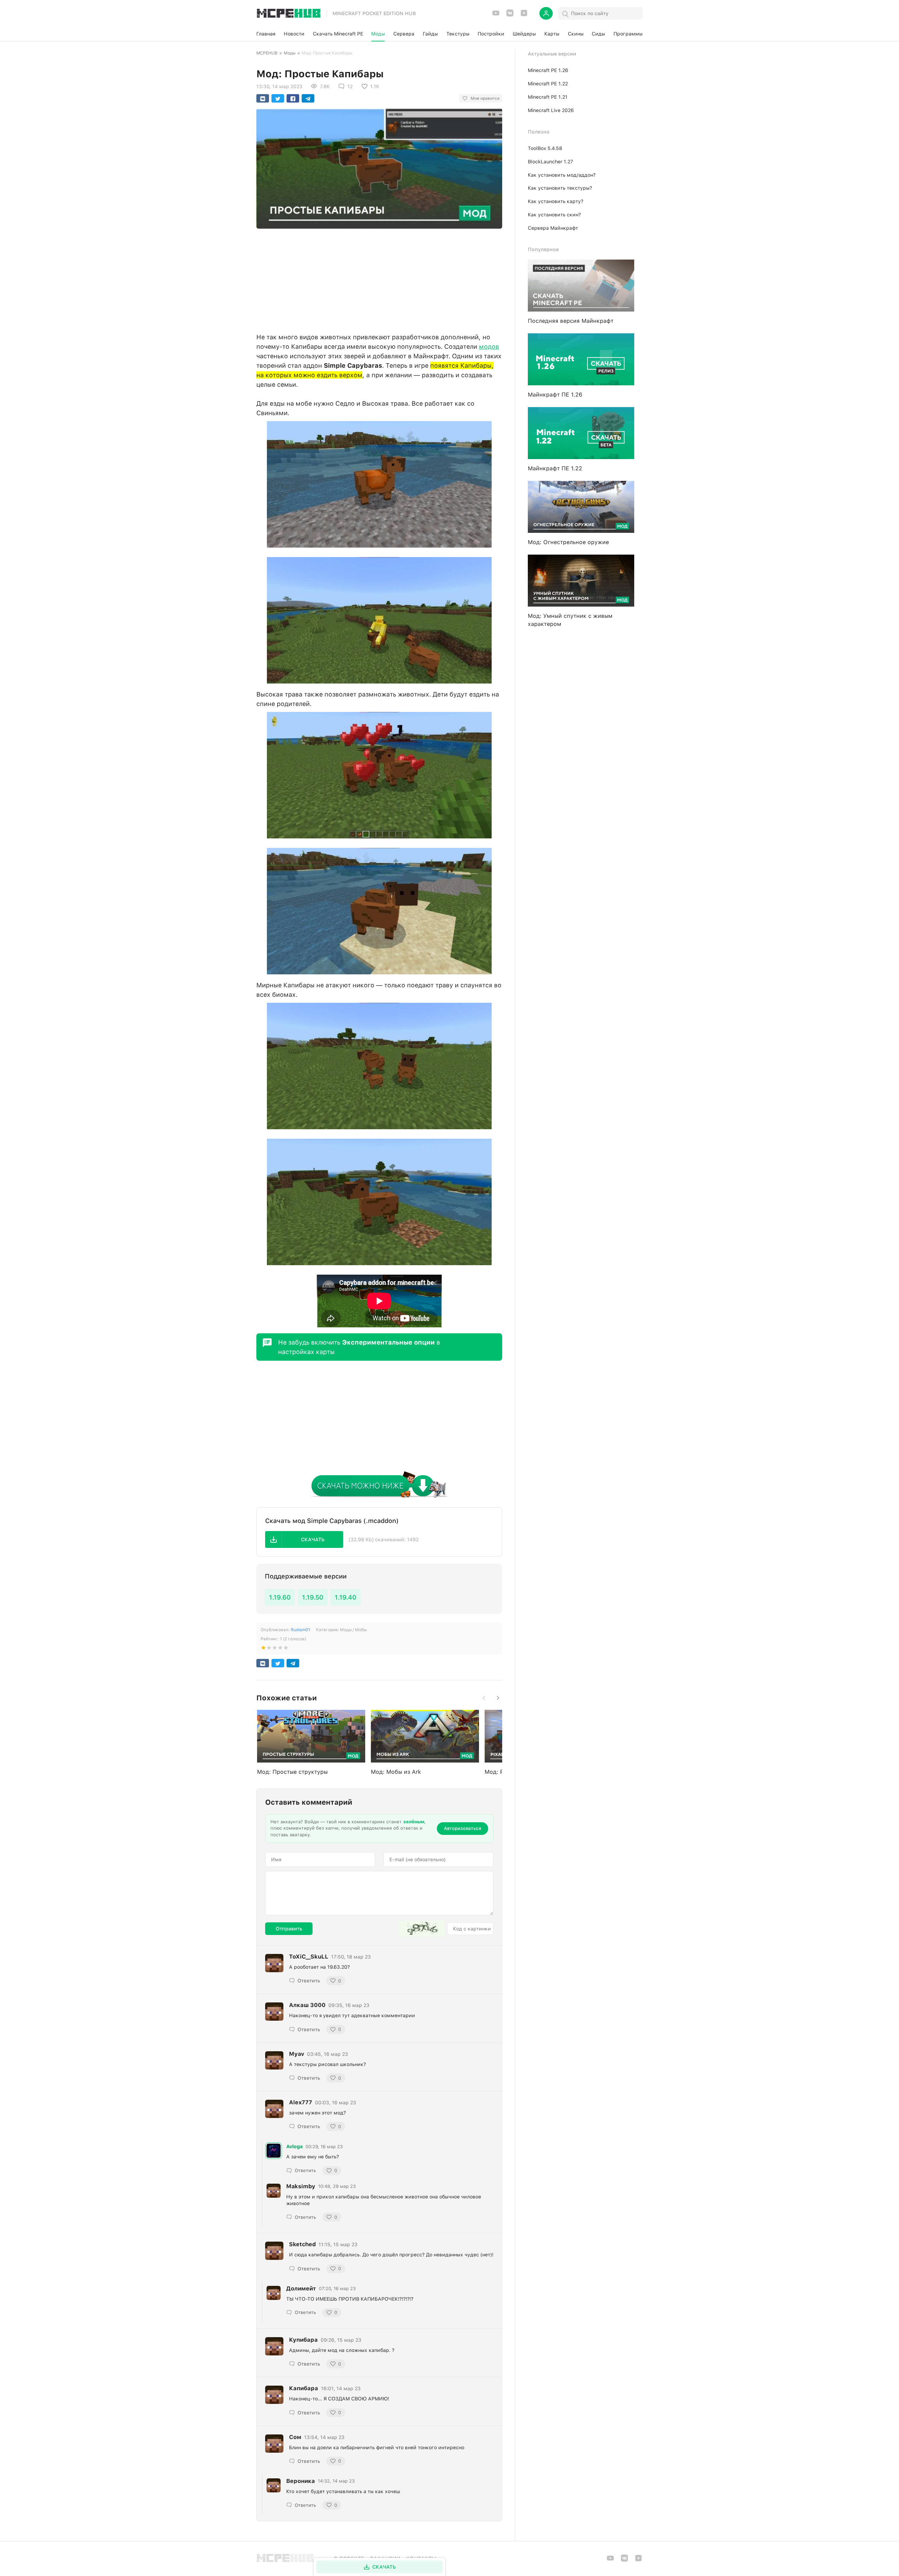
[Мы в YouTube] (496, 15)
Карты (552, 34)
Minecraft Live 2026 (551, 110)
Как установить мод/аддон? (562, 175)
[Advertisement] (379, 279)
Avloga (294, 2146)
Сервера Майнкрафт (553, 228)
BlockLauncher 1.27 (550, 162)
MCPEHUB (267, 53)
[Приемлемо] (269, 1649)
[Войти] (546, 13)
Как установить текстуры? (560, 188)
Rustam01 (301, 1630)
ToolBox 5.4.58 (545, 148)
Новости (294, 34)
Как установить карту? (556, 201)
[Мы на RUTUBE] (524, 15)
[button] (304, 1539)
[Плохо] (263, 1649)
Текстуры (458, 34)
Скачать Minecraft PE (338, 34)
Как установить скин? (554, 215)
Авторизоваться (462, 1828)
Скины (576, 34)
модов (489, 346)
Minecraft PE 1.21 (548, 97)
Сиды (598, 34)
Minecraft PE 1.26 (548, 70)
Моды (378, 34)
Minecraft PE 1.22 (548, 84)
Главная (266, 34)
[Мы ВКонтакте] (510, 15)
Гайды (430, 34)
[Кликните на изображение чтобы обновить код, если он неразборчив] (421, 1929)
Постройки (491, 34)
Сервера (404, 34)
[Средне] (275, 1649)
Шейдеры (524, 34)
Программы (628, 34)
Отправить (289, 1929)
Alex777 (301, 2102)
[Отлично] (286, 1649)
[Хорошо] (280, 1649)
